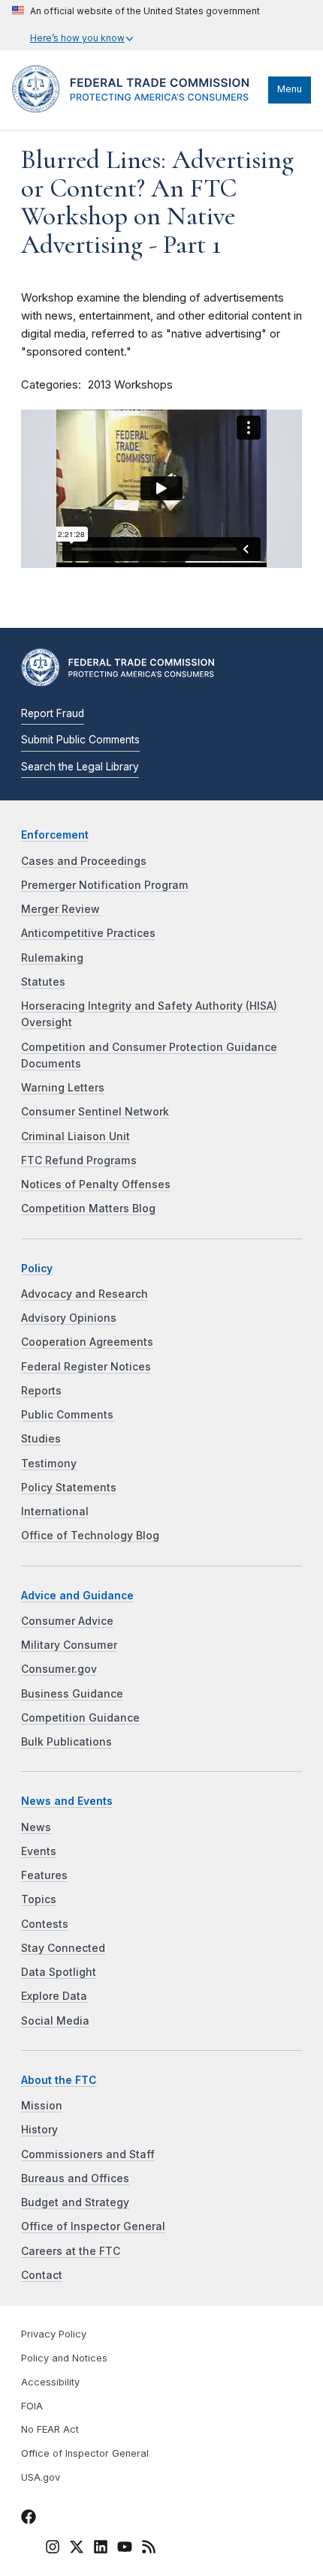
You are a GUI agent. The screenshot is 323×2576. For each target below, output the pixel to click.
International (55, 1512)
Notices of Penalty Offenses (96, 1184)
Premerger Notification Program (105, 885)
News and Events (67, 1801)
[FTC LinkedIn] (101, 2549)
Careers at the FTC (71, 2251)
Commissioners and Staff (88, 2154)
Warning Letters (63, 1088)
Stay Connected (63, 1948)
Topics (39, 1899)
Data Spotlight (59, 1972)
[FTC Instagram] (53, 2549)
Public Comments (67, 1415)
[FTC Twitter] (77, 2546)
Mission (42, 2106)
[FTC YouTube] (125, 2549)
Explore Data (54, 1996)
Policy (37, 1268)
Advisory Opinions (69, 1318)
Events (39, 1851)
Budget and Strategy (75, 2202)
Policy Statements (69, 1488)
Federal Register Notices (86, 1367)
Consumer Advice (67, 1621)
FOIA (32, 2406)
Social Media (55, 2021)
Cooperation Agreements (87, 1342)
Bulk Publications (66, 1742)
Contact (42, 2275)
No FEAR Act (50, 2429)
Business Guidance (72, 1694)
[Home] (136, 109)
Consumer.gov (59, 1669)
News (36, 1827)
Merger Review (60, 909)
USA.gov (41, 2477)
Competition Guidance (80, 1718)
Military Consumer (69, 1645)
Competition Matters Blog (88, 1208)
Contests (45, 1924)
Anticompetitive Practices (88, 933)
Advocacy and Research (85, 1294)
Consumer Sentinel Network (95, 1112)
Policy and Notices (64, 2358)
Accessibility (50, 2382)
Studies (41, 1439)
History (39, 2130)
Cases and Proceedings (84, 861)
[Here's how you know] (136, 25)
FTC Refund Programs (79, 1160)
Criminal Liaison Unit (75, 1136)
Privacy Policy (54, 2334)
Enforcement (55, 835)
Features (44, 1875)
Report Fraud (53, 713)
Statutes (43, 982)
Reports (41, 1391)
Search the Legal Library (80, 767)
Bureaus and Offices (75, 2178)
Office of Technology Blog (90, 1536)
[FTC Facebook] (29, 2519)
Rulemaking (52, 958)
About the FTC (59, 2080)
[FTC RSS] (149, 2549)
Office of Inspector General (93, 2226)
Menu (290, 89)
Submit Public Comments (80, 740)
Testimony (49, 1464)
